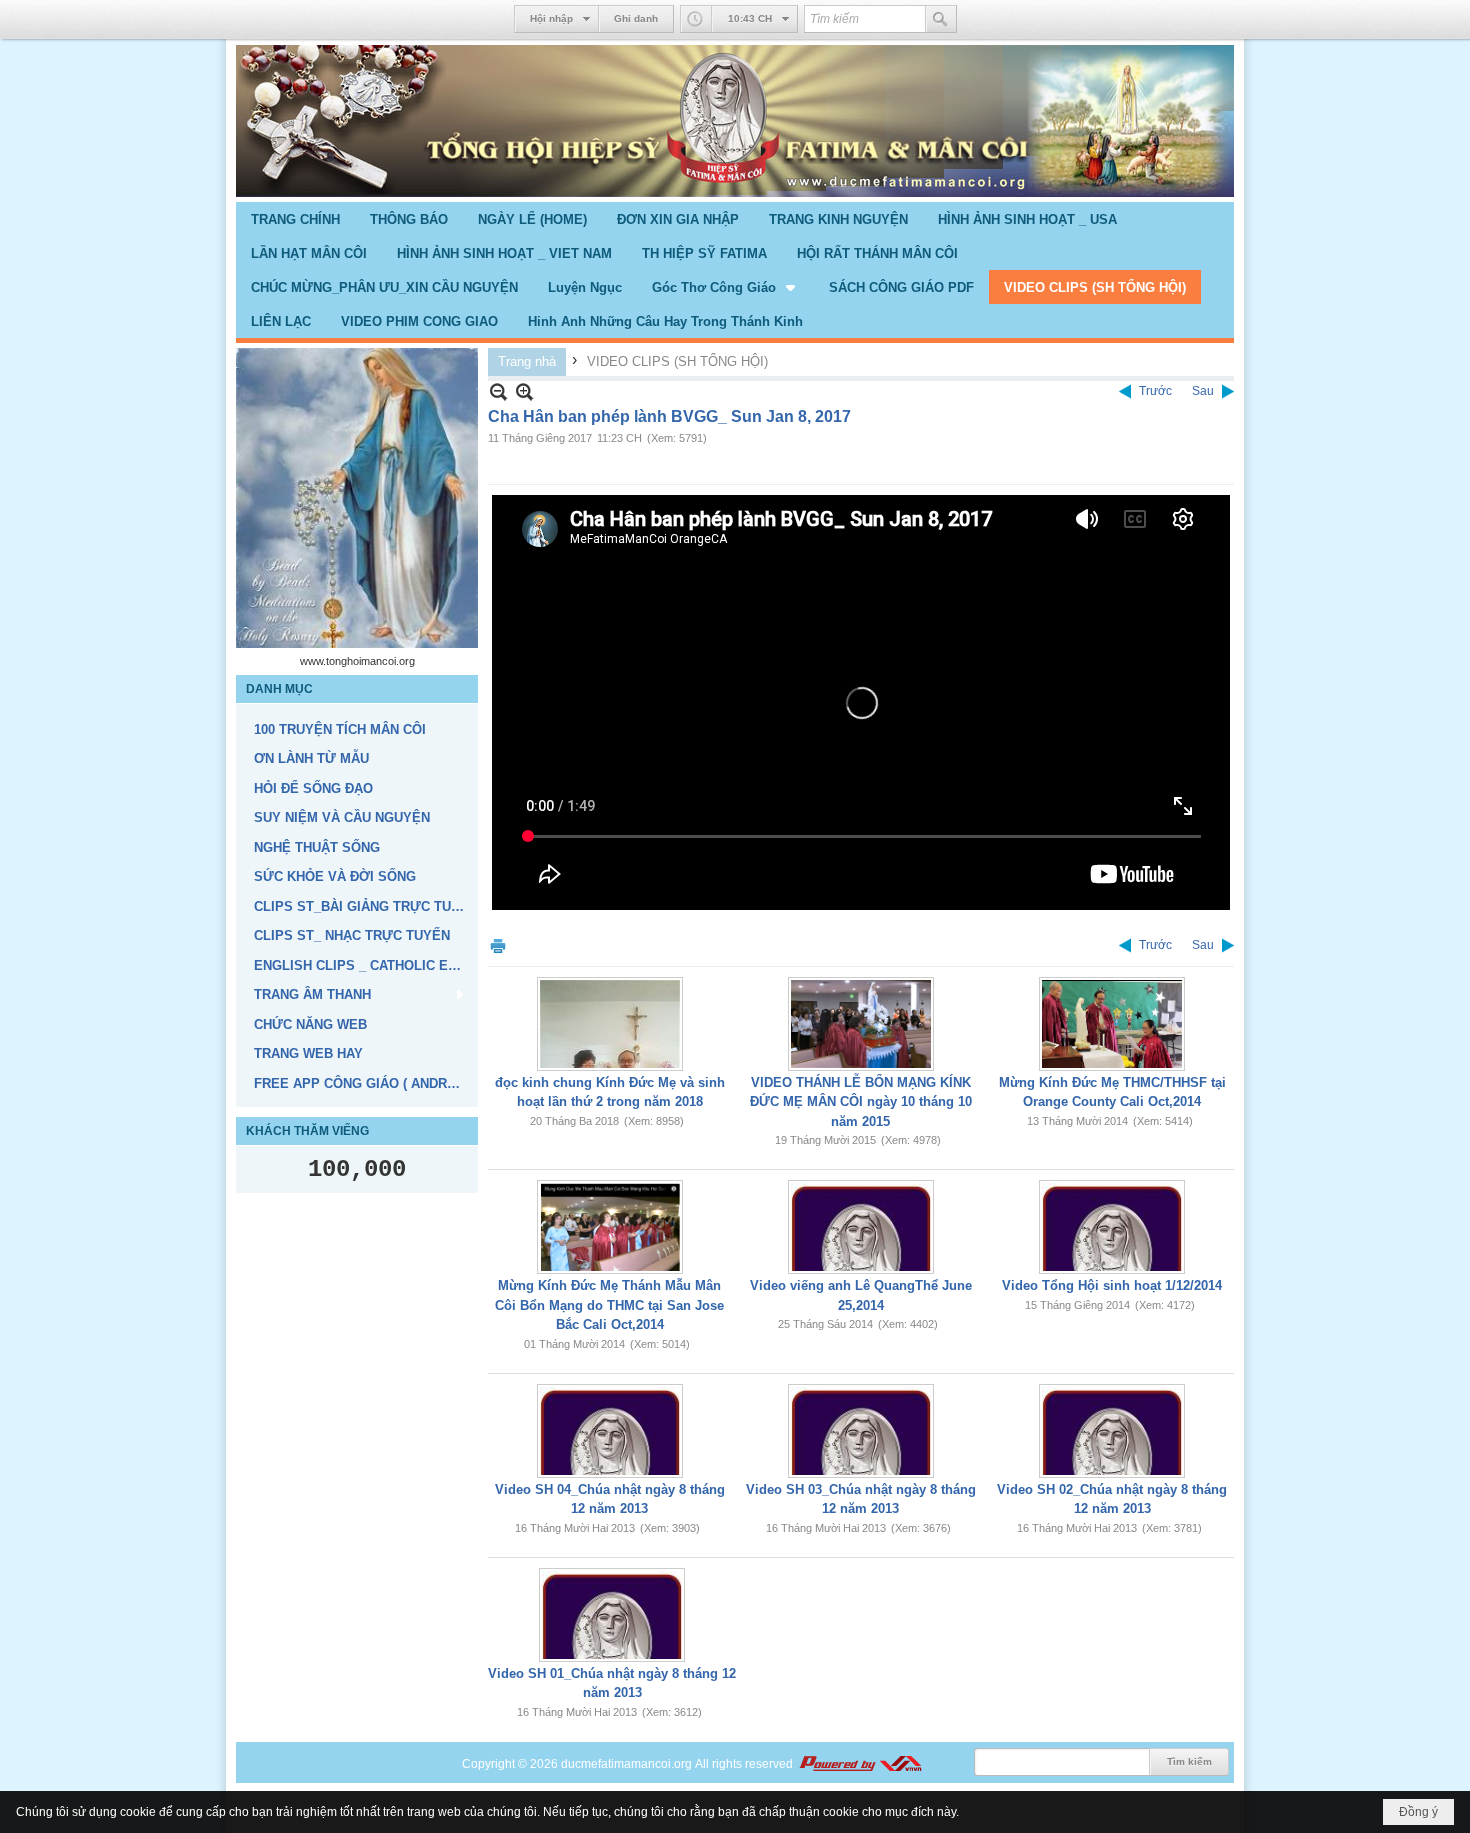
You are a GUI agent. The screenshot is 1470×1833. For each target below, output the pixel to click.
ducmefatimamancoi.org (626, 1764)
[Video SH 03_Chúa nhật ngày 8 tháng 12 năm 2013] (861, 1431)
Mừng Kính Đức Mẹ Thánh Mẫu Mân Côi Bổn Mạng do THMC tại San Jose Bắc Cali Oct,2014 (609, 1305)
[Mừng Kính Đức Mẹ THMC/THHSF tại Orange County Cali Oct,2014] (1112, 1024)
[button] (725, 287)
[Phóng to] (524, 391)
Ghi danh (636, 18)
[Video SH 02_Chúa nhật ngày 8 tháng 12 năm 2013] (1112, 1431)
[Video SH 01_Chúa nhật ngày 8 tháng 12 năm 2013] (612, 1615)
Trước (1155, 391)
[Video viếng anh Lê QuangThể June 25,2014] (861, 1227)
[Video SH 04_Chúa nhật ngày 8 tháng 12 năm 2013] (610, 1431)
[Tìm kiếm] (941, 19)
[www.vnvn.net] (860, 1764)
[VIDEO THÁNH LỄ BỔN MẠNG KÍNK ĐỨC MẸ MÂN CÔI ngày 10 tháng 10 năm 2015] (861, 1024)
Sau (1203, 391)
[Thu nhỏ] (498, 391)
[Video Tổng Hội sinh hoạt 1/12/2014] (1112, 1227)
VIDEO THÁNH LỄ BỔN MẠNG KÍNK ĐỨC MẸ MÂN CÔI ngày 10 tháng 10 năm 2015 (861, 1102)
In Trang (498, 945)
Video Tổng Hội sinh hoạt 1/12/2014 (1112, 1285)
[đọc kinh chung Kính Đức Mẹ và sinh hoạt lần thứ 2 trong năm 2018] (610, 1024)
